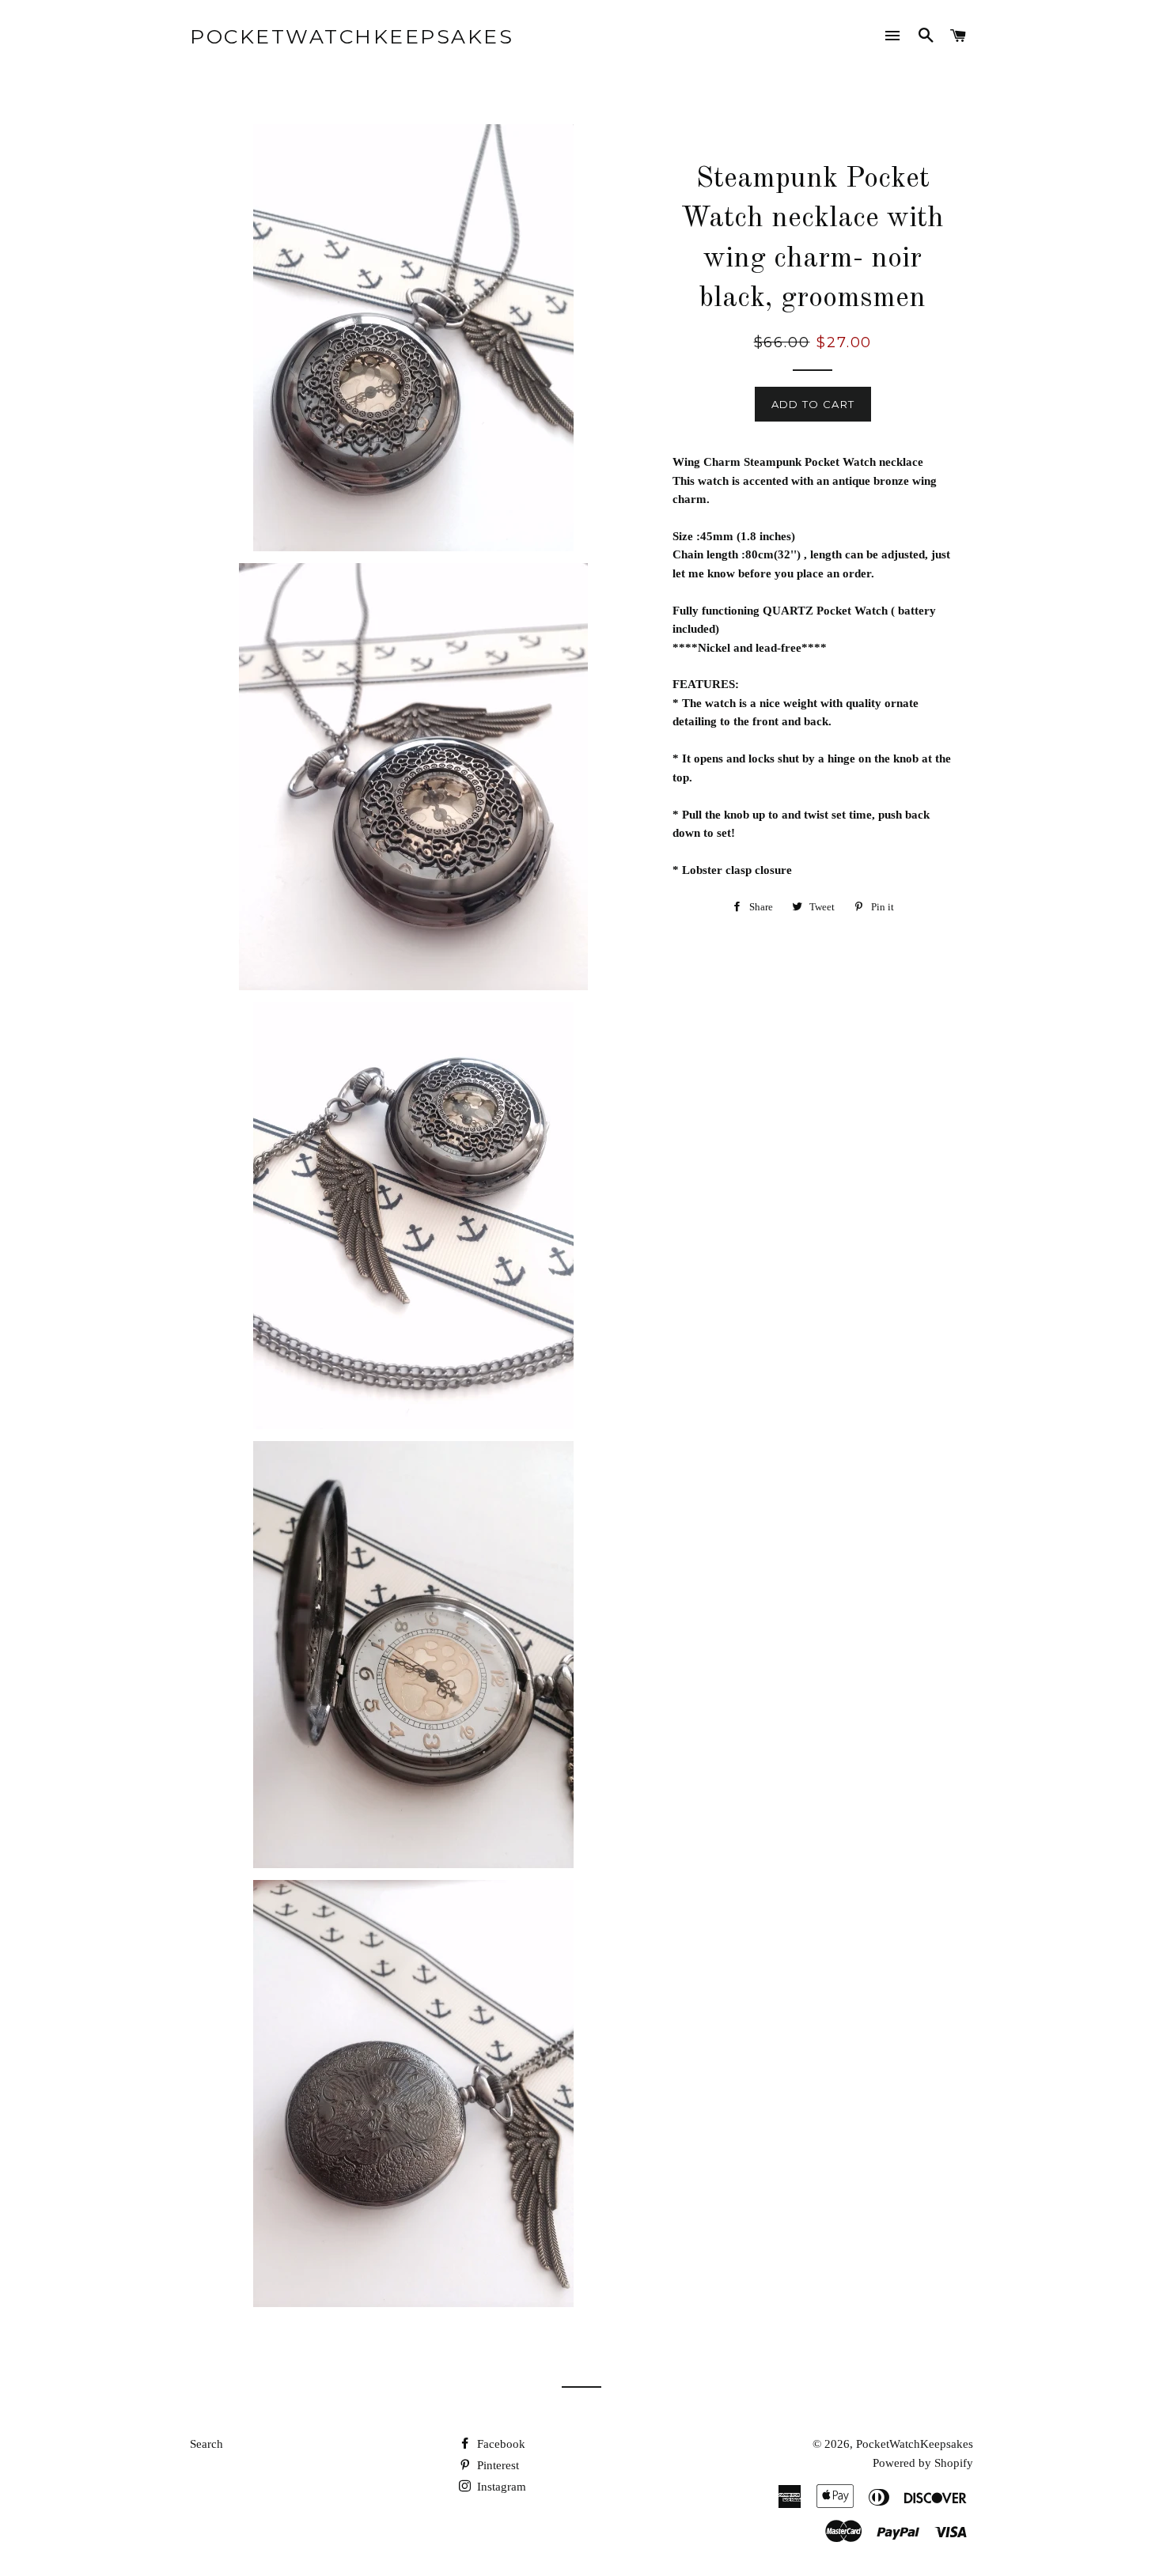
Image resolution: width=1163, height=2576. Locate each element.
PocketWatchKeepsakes (352, 36)
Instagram (500, 2487)
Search (206, 2444)
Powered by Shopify (923, 2463)
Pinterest (496, 2465)
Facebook (500, 2444)
